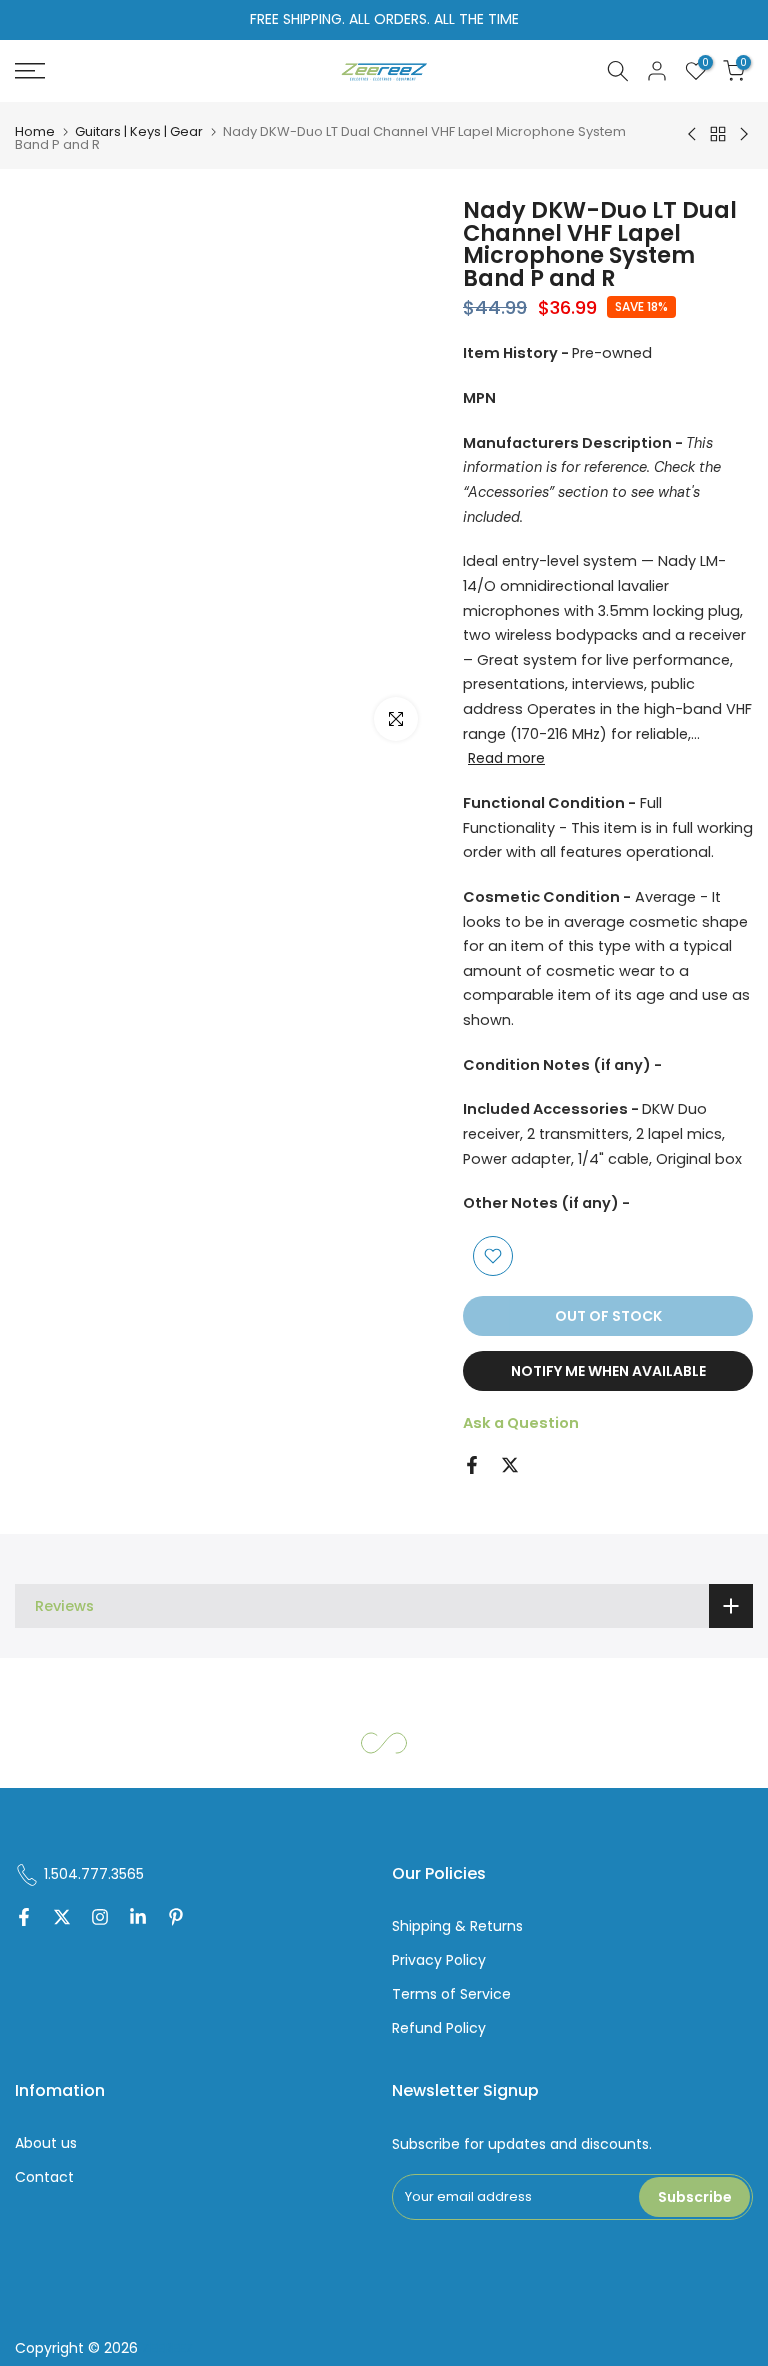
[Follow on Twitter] (62, 1919)
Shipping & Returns (457, 1926)
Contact (44, 2177)
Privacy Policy (439, 1960)
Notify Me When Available (608, 1371)
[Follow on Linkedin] (138, 1919)
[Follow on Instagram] (100, 1919)
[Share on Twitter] (510, 1465)
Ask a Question (521, 1423)
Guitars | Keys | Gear (139, 131)
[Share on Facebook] (472, 1465)
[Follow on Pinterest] (176, 1919)
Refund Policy (439, 2028)
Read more (506, 758)
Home (35, 131)
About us (46, 2143)
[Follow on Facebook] (24, 1919)
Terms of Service (451, 1994)
